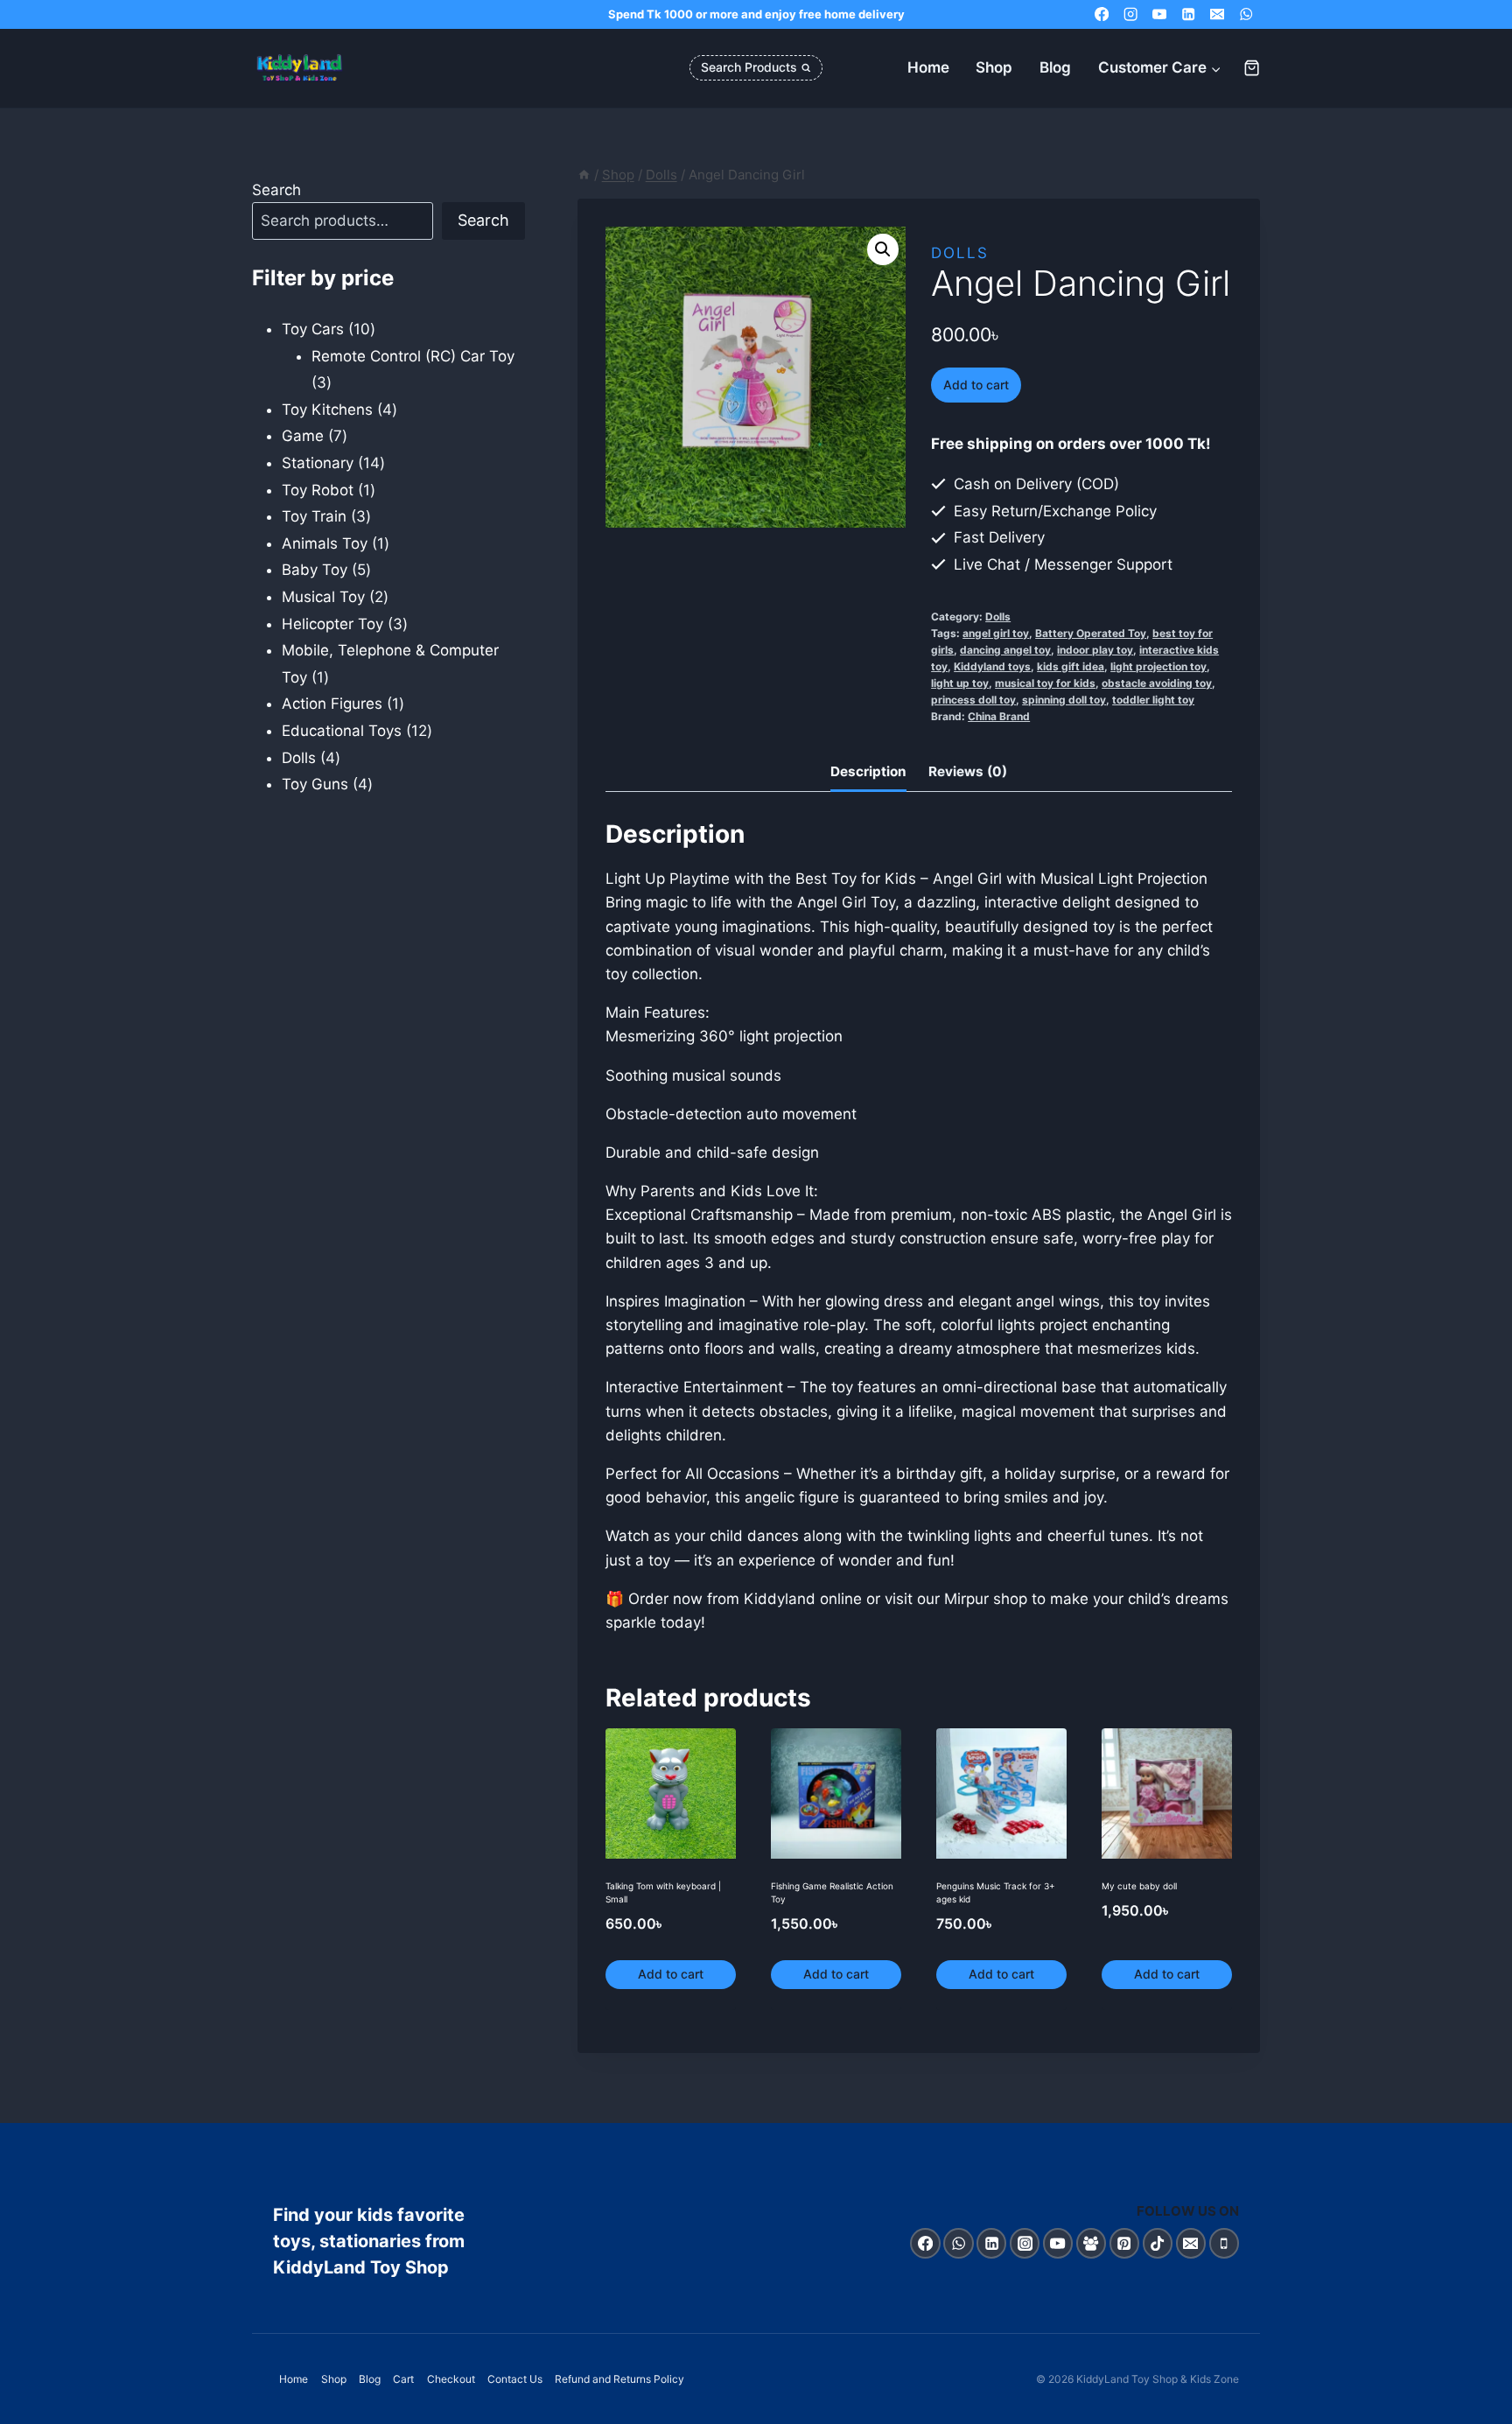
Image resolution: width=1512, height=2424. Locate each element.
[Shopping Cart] (1252, 68)
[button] (883, 249)
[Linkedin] (1189, 14)
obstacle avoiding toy (1157, 683)
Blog (1055, 67)
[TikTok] (1158, 2243)
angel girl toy (996, 633)
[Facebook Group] (1092, 2243)
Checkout (451, 2379)
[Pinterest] (1125, 2243)
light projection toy (1158, 666)
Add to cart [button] (671, 1974)
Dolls (960, 253)
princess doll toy (973, 700)
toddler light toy (1153, 700)
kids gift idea (1071, 666)
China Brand (999, 716)
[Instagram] (1131, 14)
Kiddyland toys (992, 666)
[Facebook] (1102, 14)
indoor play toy (1095, 650)
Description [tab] (868, 771)
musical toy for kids (1045, 683)
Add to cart (976, 385)
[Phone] (1225, 2243)
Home (928, 67)
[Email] (1217, 14)
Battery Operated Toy (1091, 633)
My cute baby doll (1139, 1886)
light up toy (960, 683)
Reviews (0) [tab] (968, 771)
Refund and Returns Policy (619, 2379)
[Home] (584, 175)
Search (276, 190)
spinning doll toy (1064, 700)
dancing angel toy (1005, 650)
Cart (403, 2379)
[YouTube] (1160, 14)
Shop (994, 67)
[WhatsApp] (1246, 14)
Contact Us (515, 2379)
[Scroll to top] (1480, 2406)
